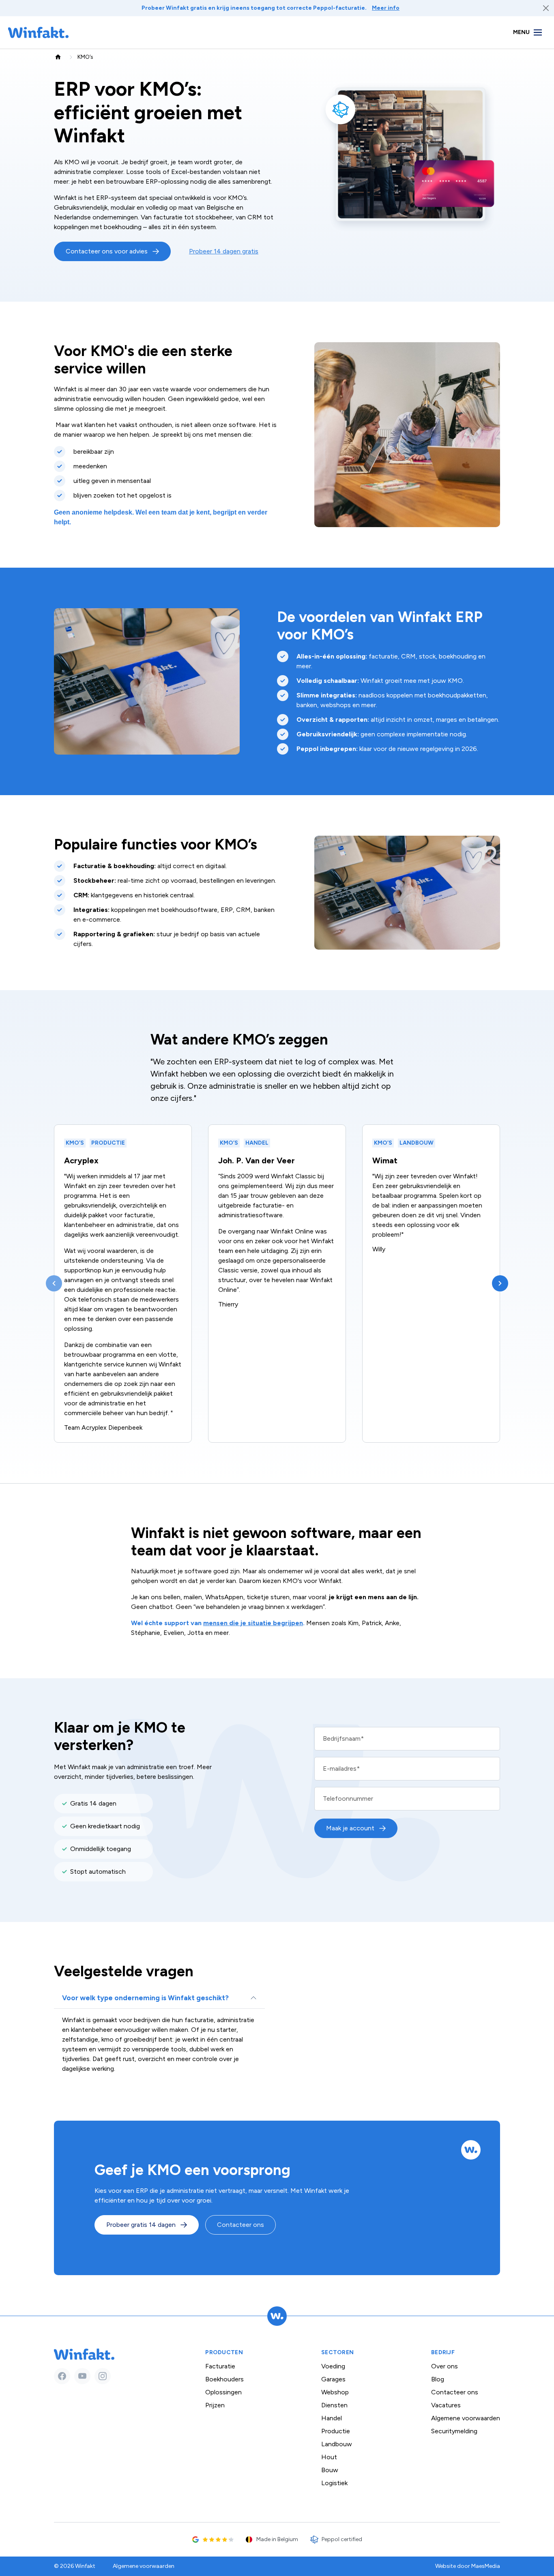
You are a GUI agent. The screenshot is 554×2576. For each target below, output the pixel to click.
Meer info (386, 8)
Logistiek (334, 2483)
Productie (336, 2431)
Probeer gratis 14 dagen (141, 2225)
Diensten (334, 2405)
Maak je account (350, 1828)
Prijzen (215, 2405)
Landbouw (337, 2444)
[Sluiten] (546, 8)
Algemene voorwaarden (466, 2418)
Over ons (444, 2366)
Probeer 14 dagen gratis (224, 251)
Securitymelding (454, 2431)
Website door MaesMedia (468, 2566)
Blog (438, 2379)
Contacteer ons (240, 2225)
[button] (54, 1283)
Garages (333, 2379)
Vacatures (446, 2405)
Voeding (333, 2366)
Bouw (330, 2470)
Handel (332, 2418)
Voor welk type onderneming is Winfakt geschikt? (145, 1998)
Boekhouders (224, 2379)
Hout (329, 2457)
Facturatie (220, 2366)
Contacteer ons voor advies (107, 251)
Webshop (335, 2392)
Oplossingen (223, 2392)
